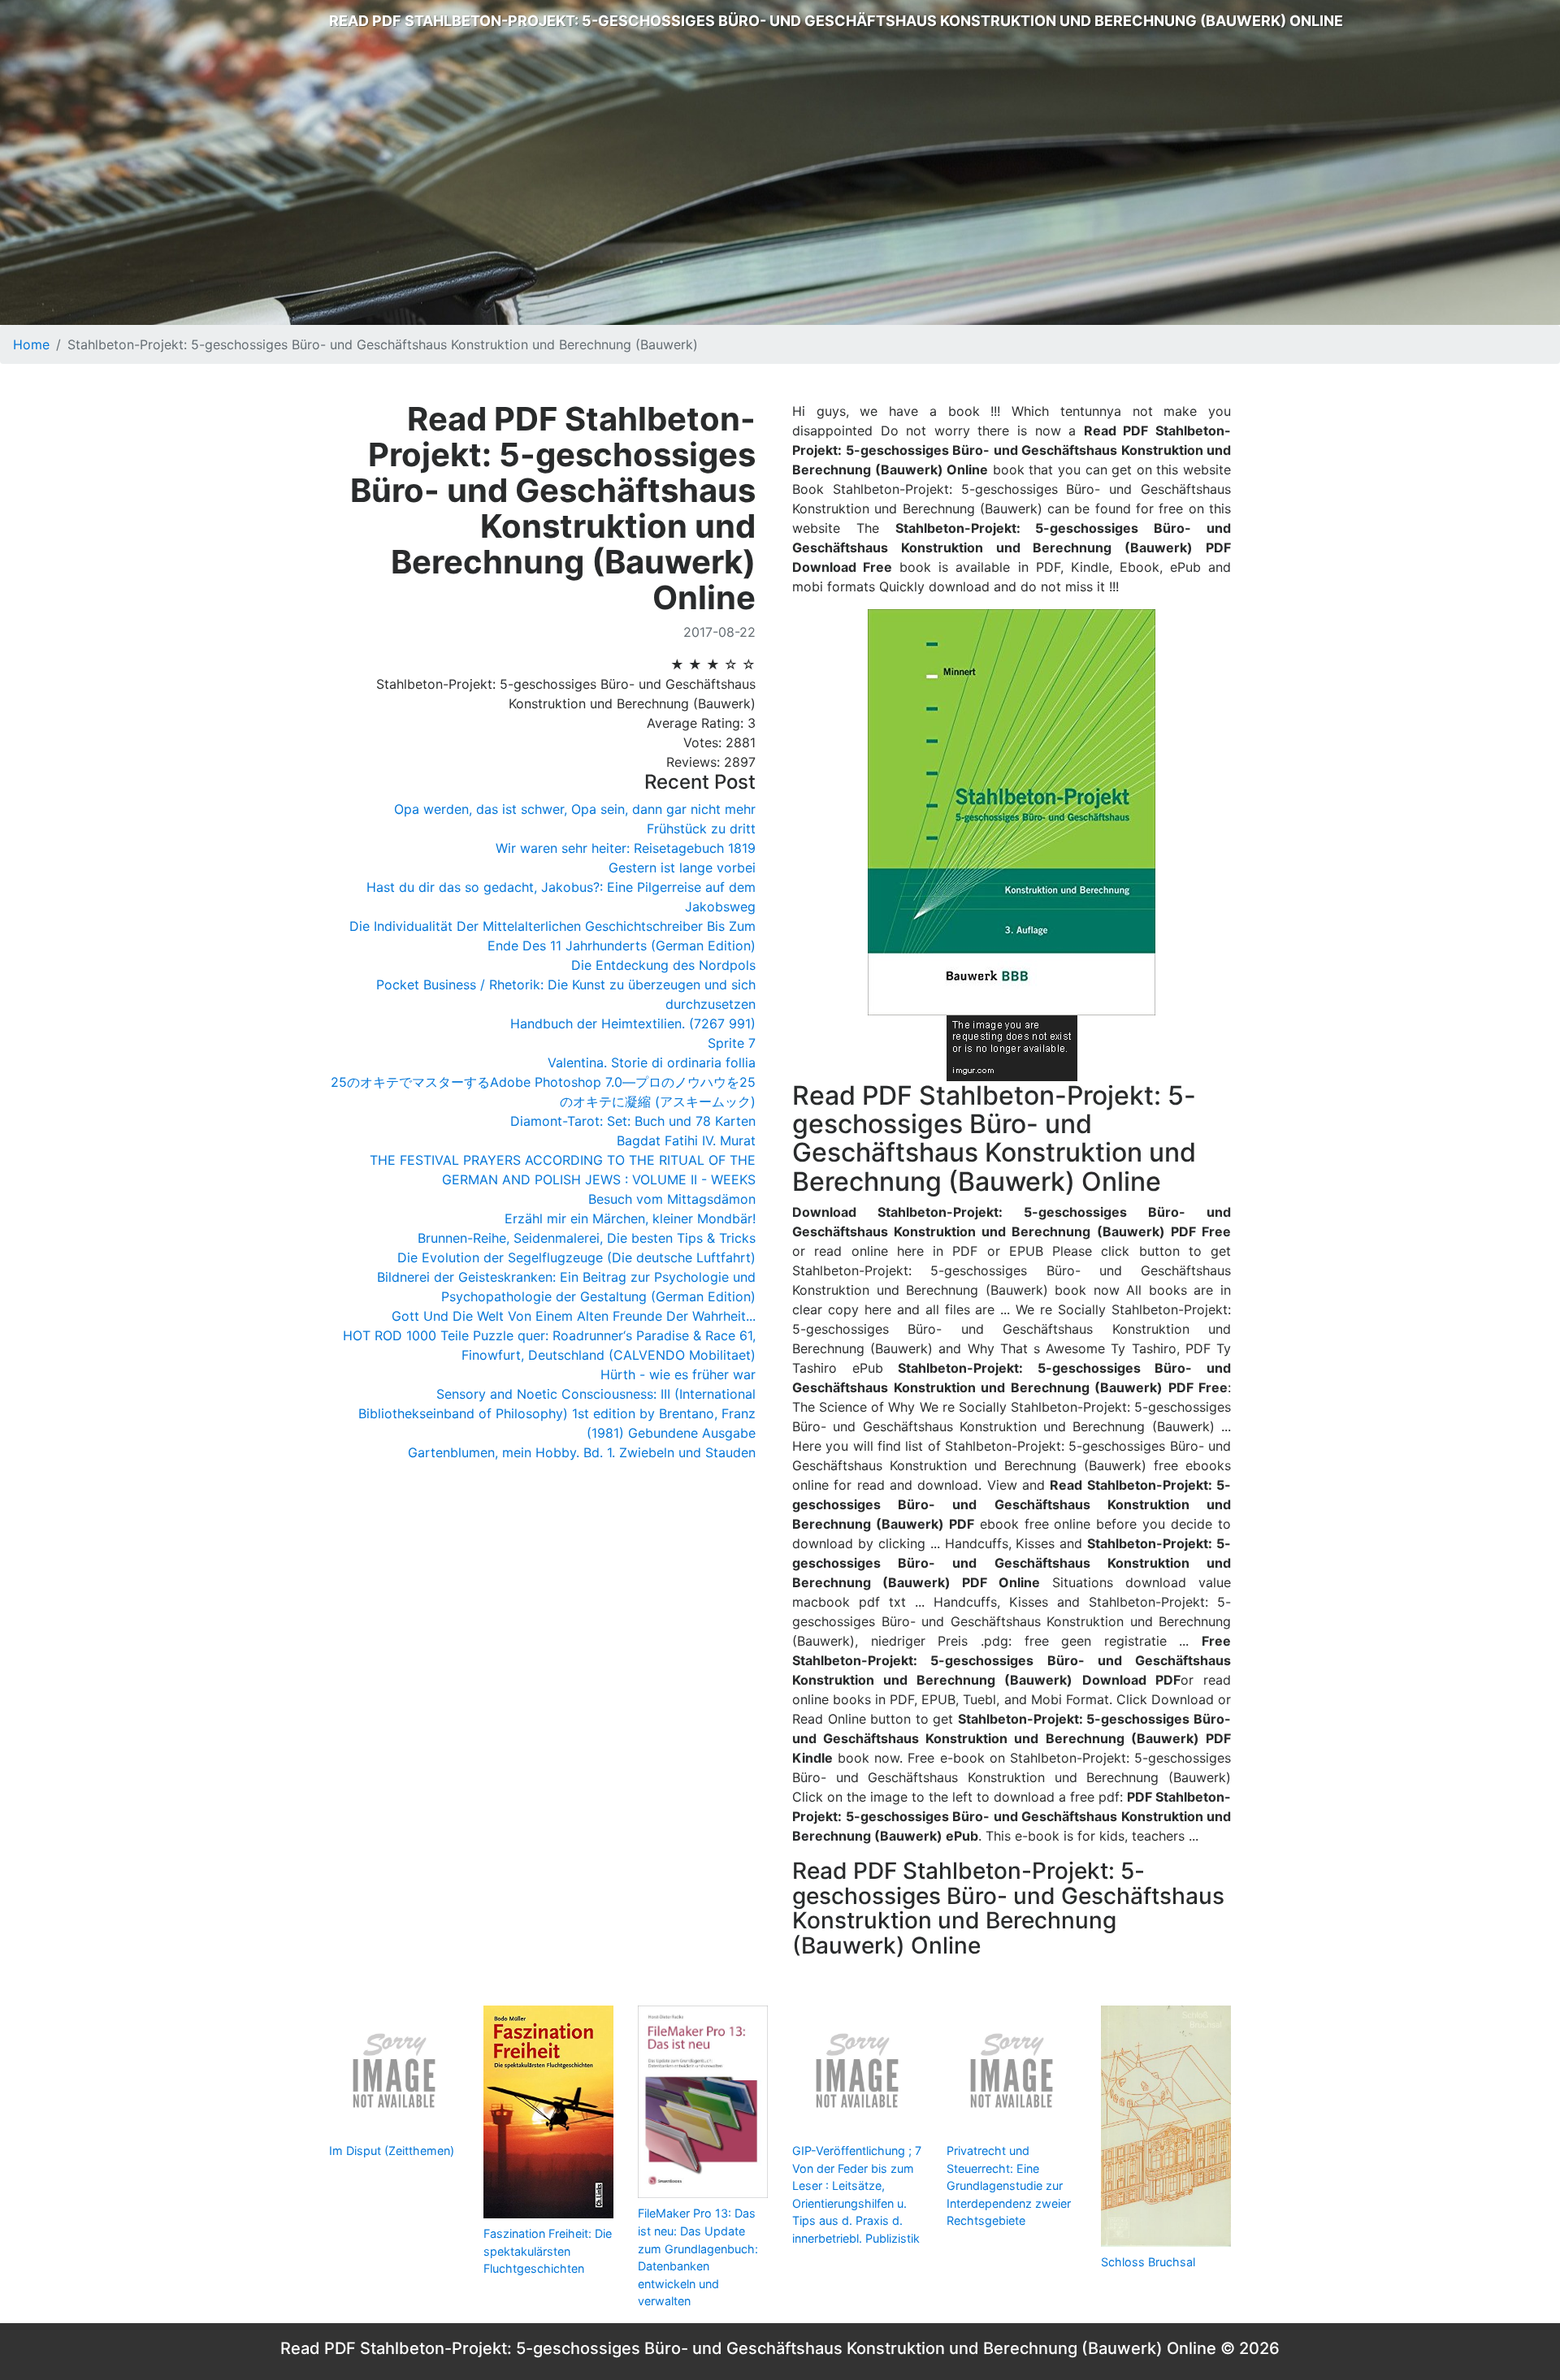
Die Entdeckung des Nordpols (663, 965)
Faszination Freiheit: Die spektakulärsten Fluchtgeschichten (548, 2251)
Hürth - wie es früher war (678, 1374)
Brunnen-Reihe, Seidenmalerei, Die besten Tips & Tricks (587, 1238)
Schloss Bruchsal (1148, 2262)
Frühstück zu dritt (701, 829)
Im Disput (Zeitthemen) (392, 2151)
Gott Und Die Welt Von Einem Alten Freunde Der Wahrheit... (574, 1316)
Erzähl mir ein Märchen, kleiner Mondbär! (630, 1218)
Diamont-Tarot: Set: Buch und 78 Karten (633, 1121)
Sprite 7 (732, 1043)
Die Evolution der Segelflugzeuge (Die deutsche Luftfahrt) (576, 1257)
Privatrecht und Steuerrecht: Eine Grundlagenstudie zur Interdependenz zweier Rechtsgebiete (1009, 2185)
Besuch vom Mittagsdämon (672, 1199)
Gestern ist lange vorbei (682, 868)
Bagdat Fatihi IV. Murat (686, 1140)
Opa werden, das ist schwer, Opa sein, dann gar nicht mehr (575, 809)
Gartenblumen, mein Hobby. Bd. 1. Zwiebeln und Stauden (582, 1452)
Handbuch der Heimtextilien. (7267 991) (633, 1023)
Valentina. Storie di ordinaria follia (652, 1062)
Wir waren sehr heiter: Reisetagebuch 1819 (626, 848)
